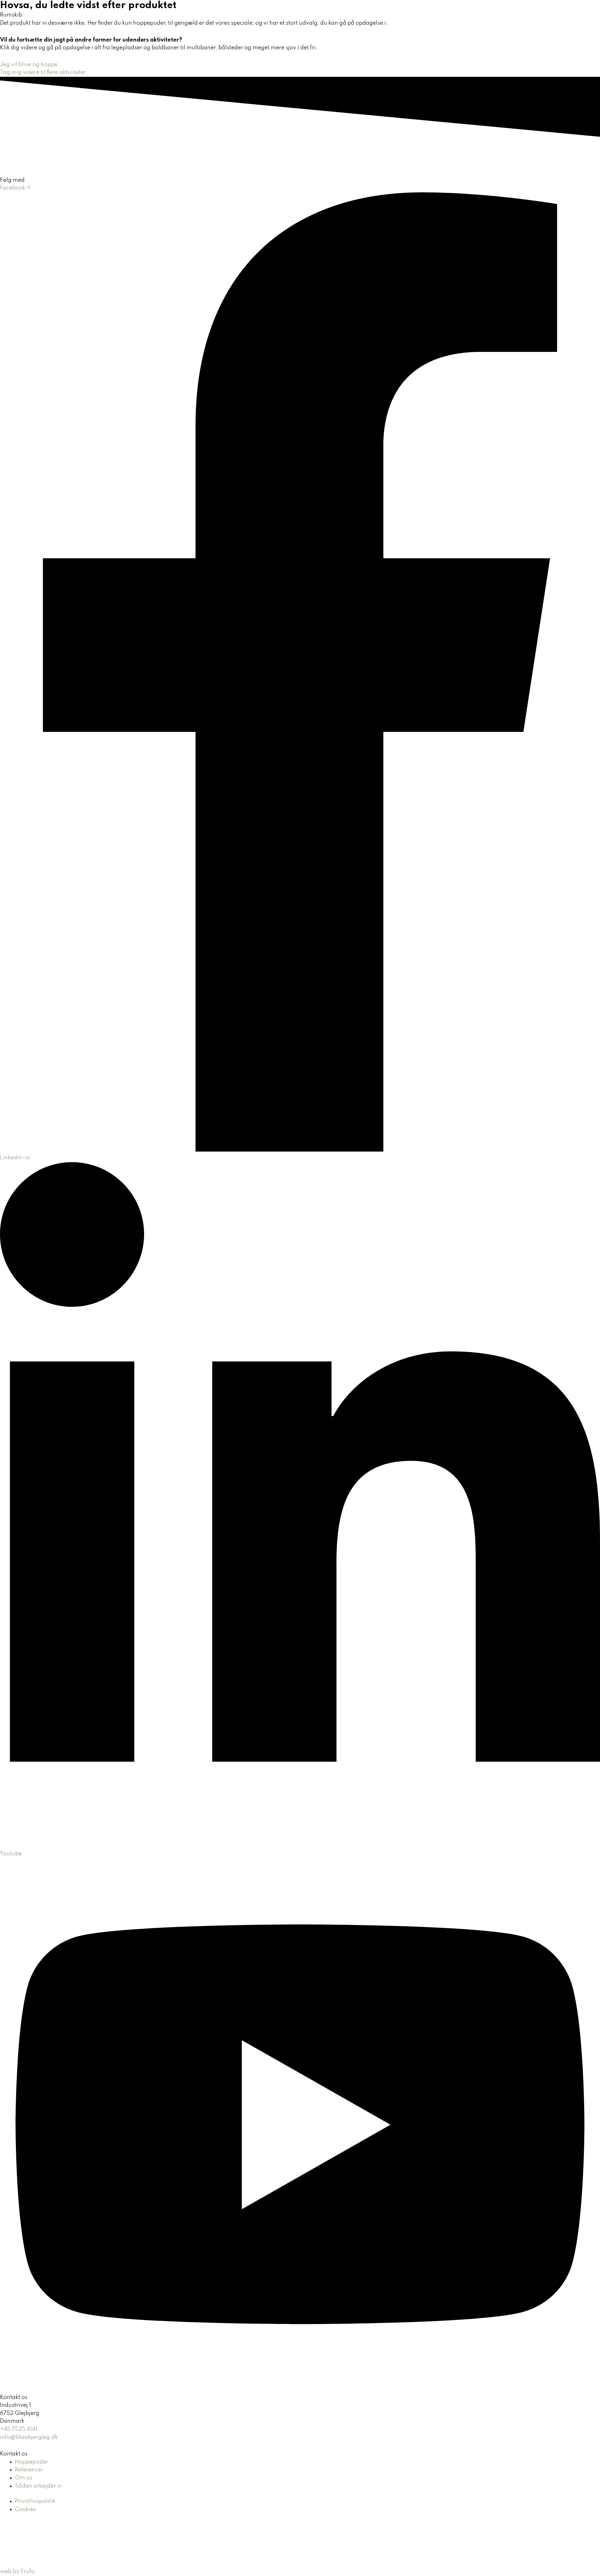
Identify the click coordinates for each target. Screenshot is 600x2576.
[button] (337, 17)
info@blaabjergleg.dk (29, 2437)
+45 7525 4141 (19, 2429)
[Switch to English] (480, 17)
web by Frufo (17, 2572)
